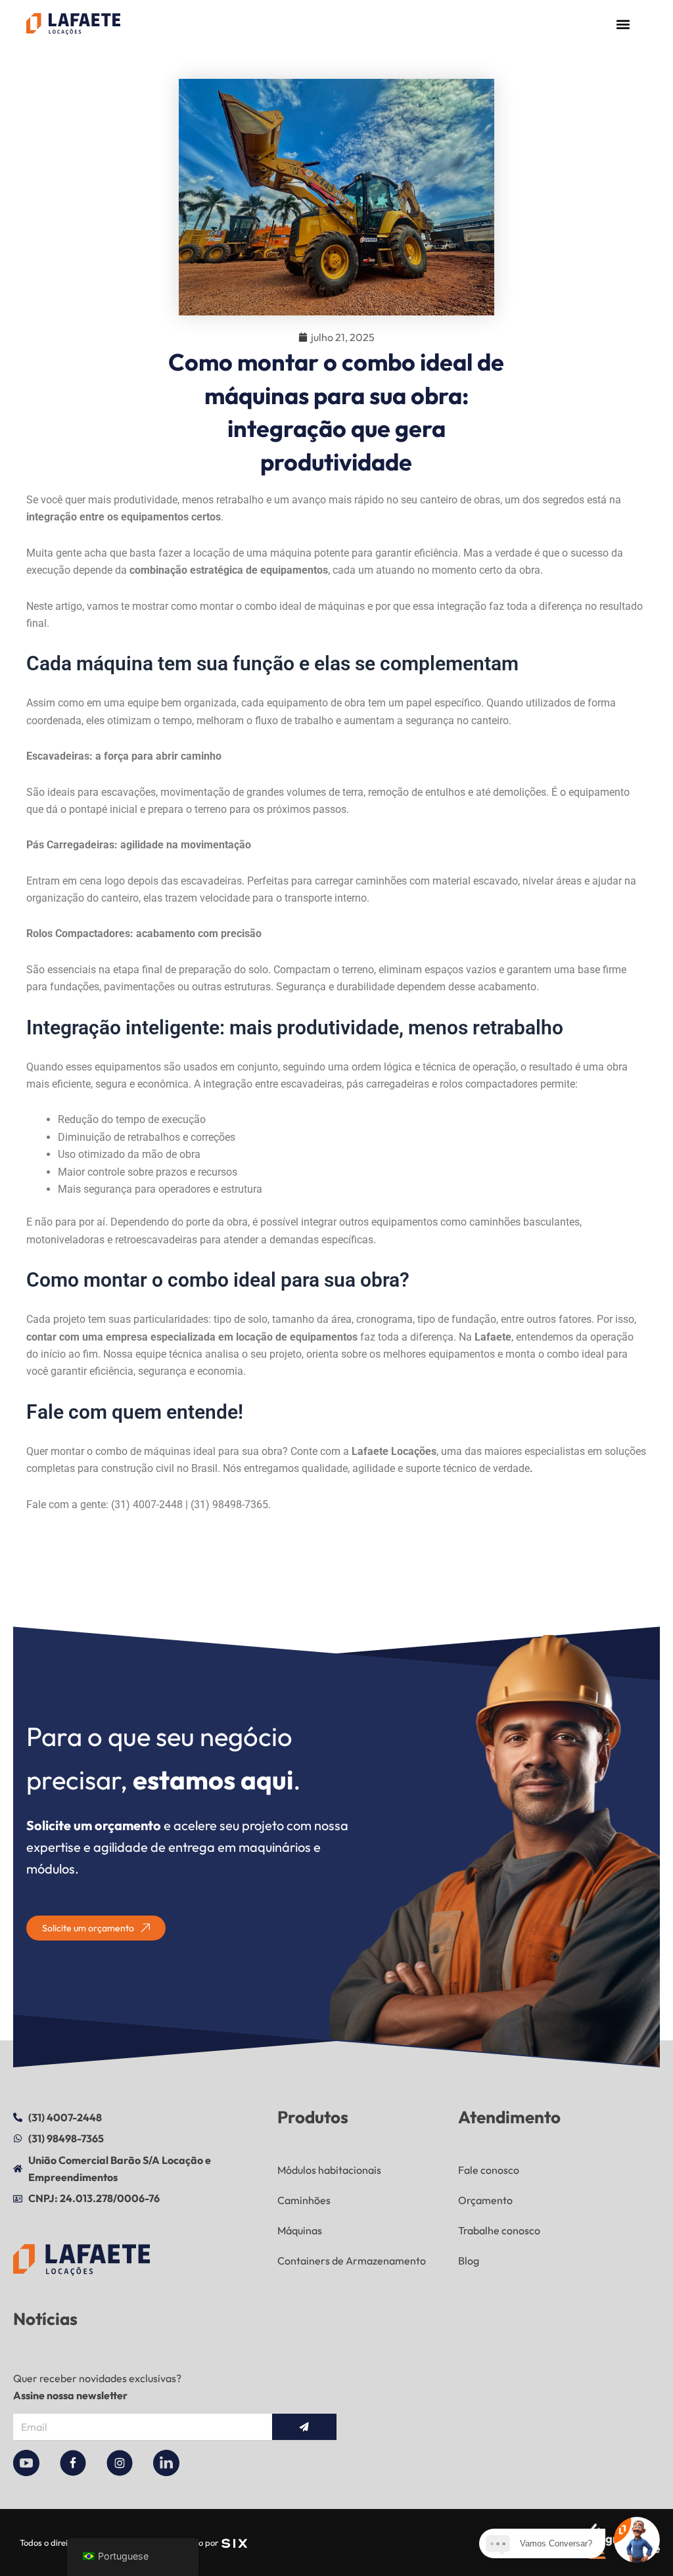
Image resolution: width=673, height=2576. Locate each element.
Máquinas (300, 2230)
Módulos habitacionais (329, 2170)
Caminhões (304, 2200)
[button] (623, 24)
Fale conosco (489, 2170)
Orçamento (485, 2200)
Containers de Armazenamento (352, 2261)
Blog (469, 2261)
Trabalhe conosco (499, 2230)
